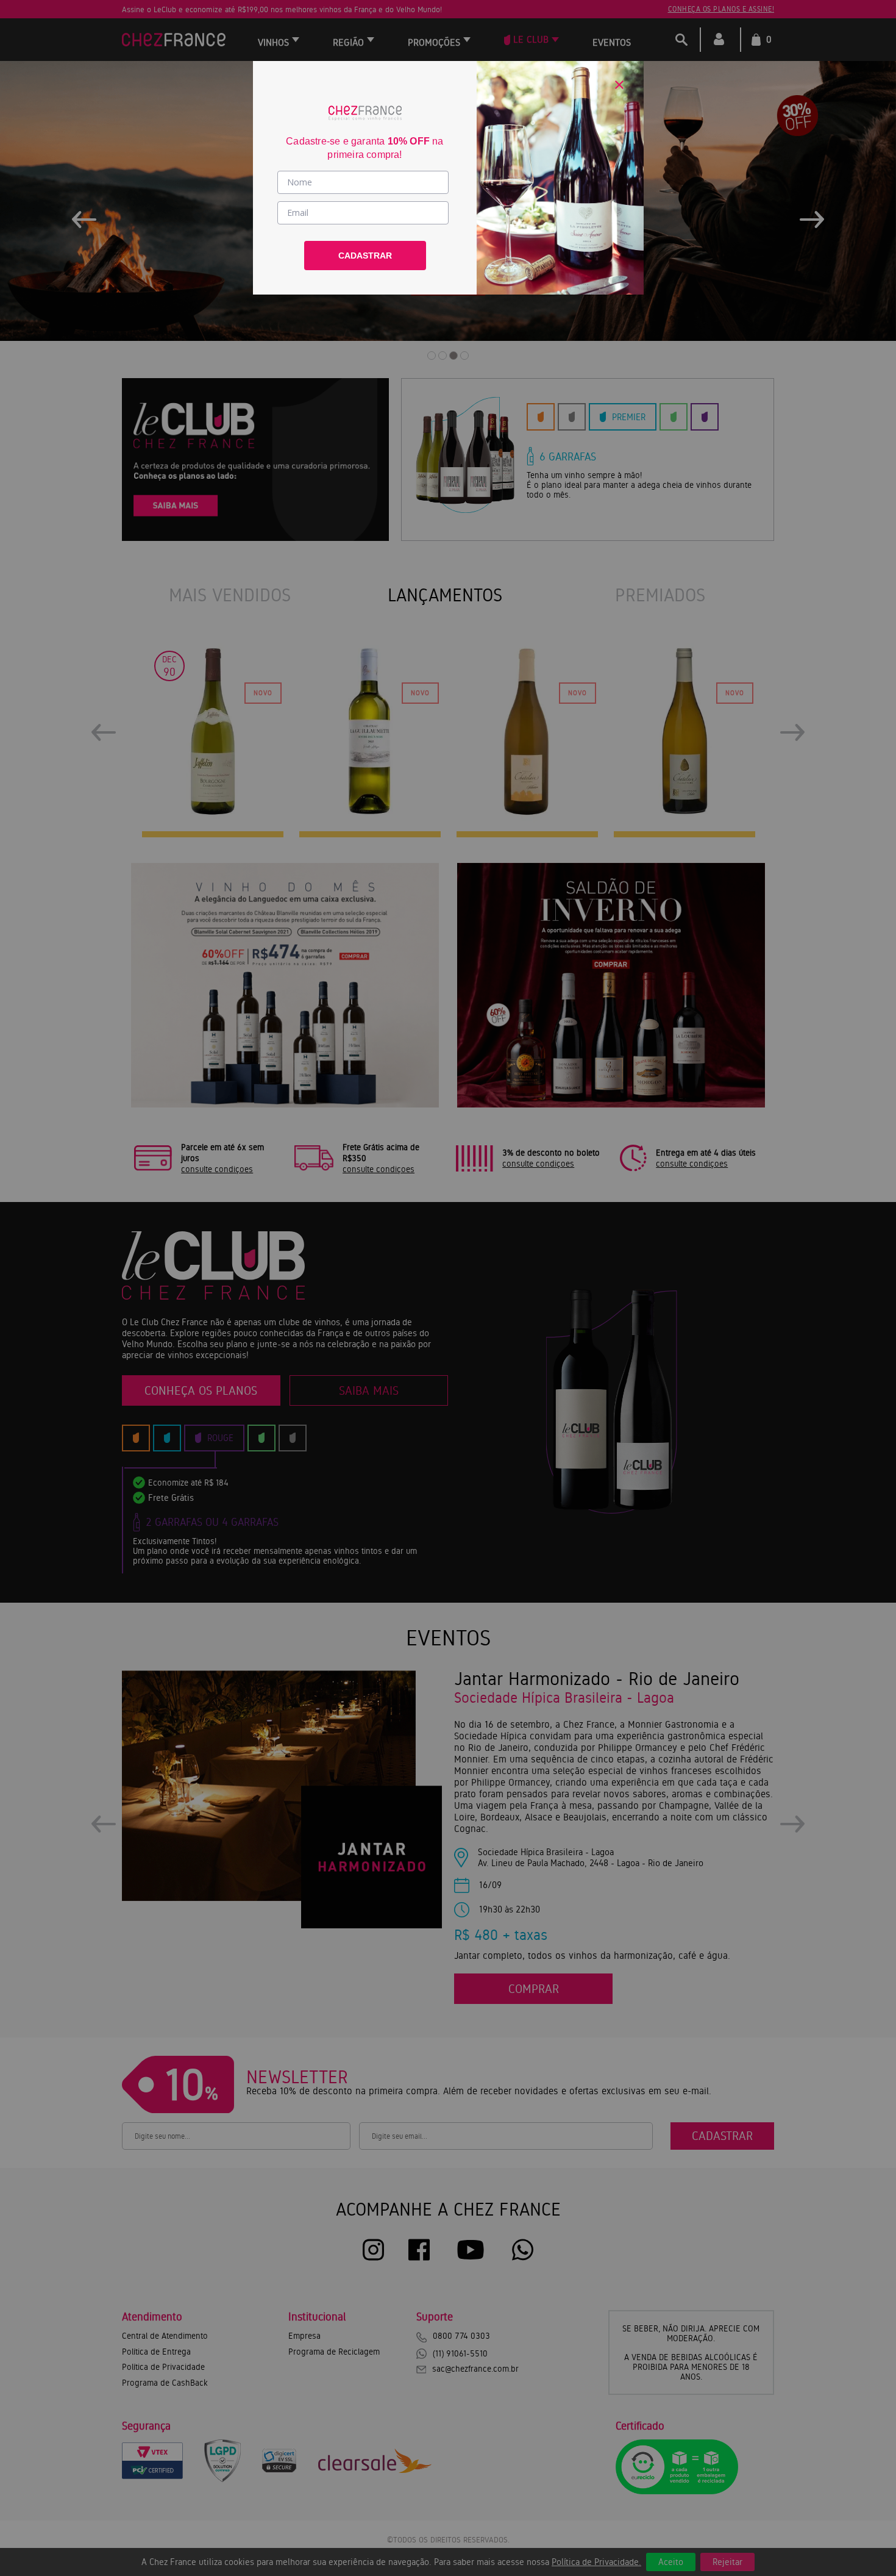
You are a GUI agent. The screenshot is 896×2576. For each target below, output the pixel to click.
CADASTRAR (365, 256)
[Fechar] (619, 85)
